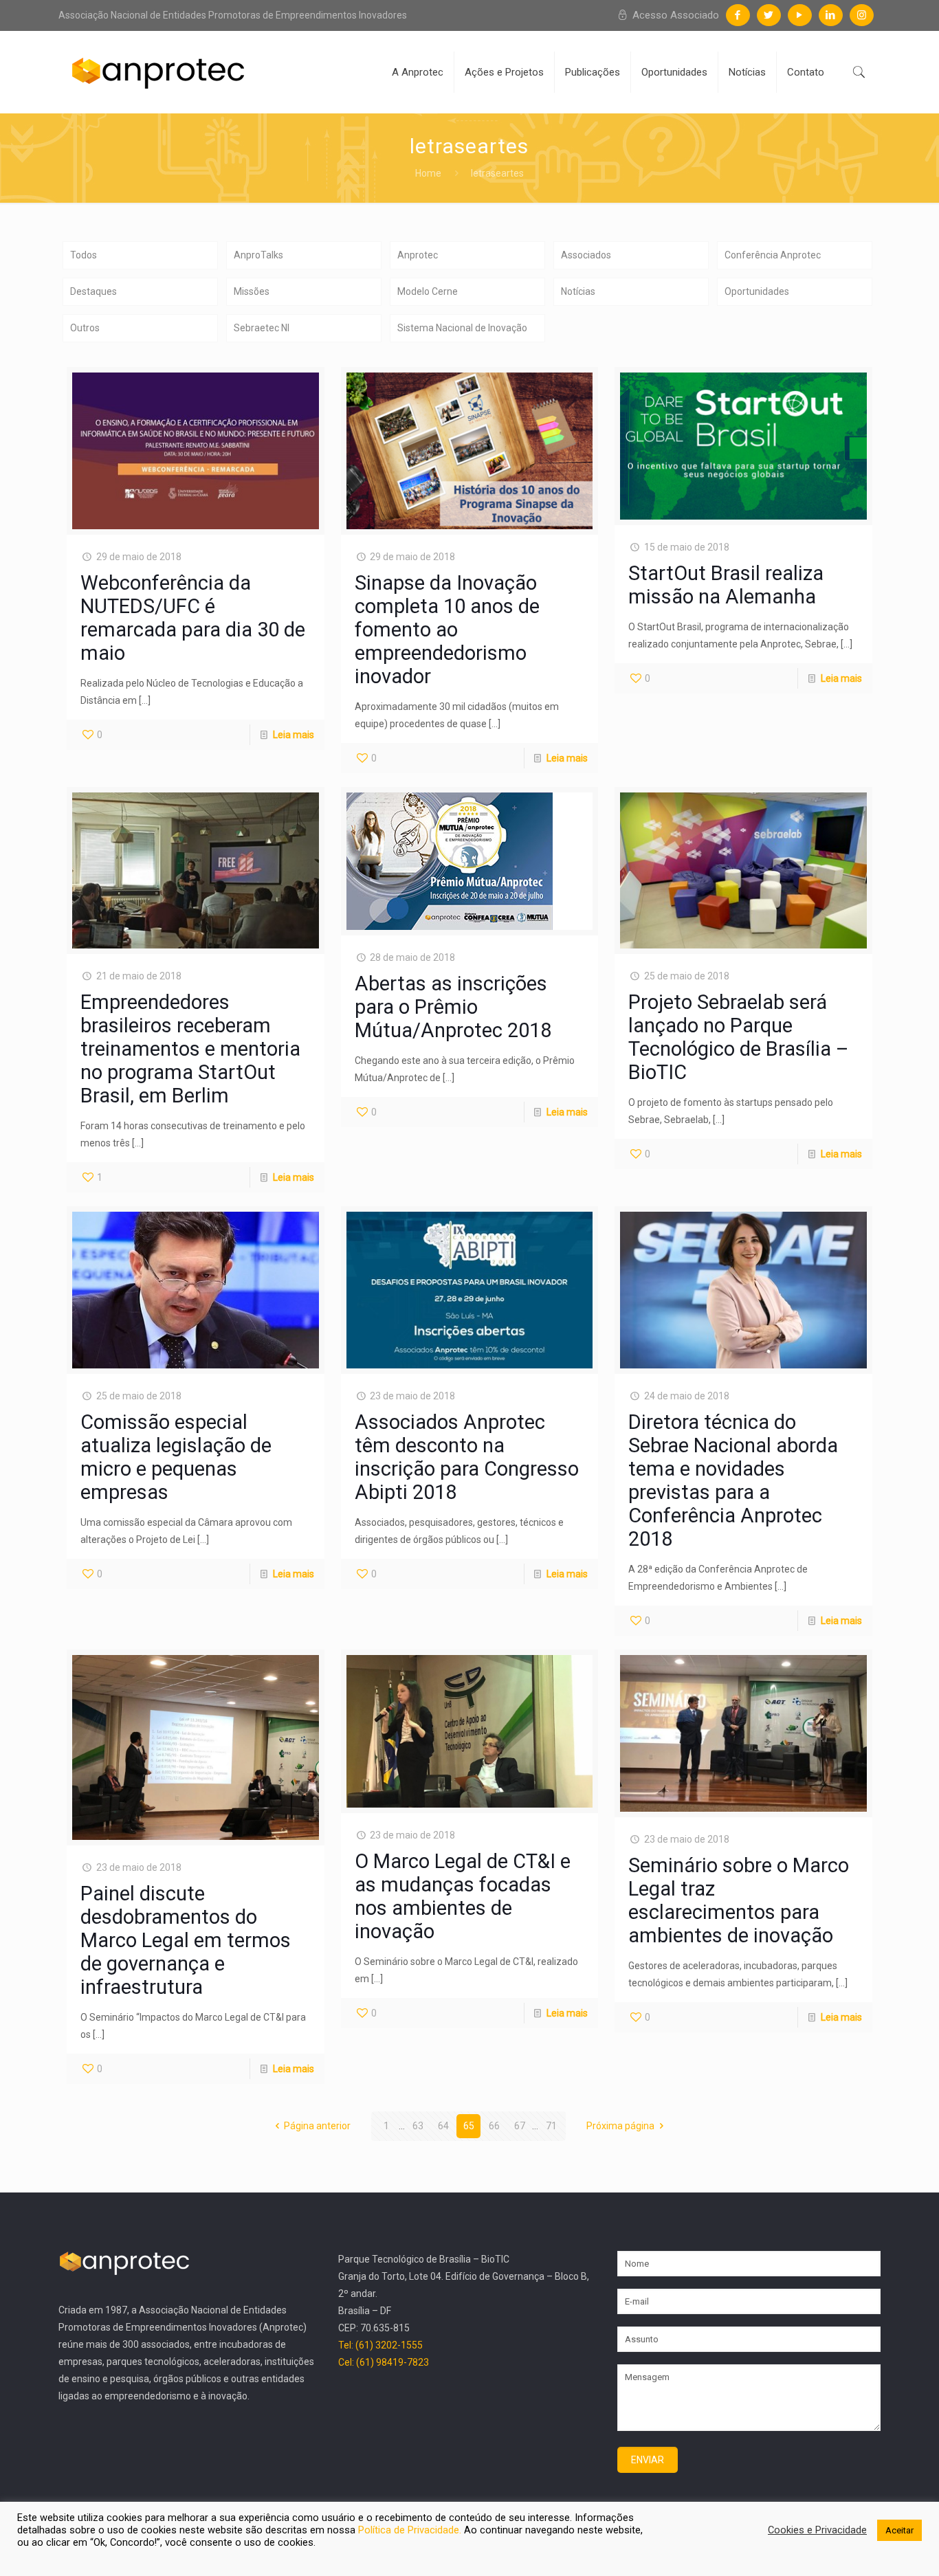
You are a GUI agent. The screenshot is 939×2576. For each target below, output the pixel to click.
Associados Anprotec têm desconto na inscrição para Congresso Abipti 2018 (467, 1457)
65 (469, 2126)
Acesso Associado (674, 15)
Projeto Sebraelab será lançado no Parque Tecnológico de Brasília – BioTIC (739, 1037)
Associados (586, 255)
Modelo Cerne (428, 291)
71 (551, 2126)
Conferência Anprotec (773, 255)
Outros (85, 328)
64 (443, 2126)
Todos (84, 255)
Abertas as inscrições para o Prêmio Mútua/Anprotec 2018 (453, 1007)
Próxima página (620, 2126)
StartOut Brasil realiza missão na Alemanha (726, 585)
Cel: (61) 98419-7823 (384, 2362)
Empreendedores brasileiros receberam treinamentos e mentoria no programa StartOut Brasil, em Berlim (190, 1049)
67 (520, 2126)
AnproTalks (258, 255)
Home (428, 173)
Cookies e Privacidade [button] (817, 2530)
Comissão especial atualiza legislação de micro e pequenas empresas (176, 1457)
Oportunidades (757, 291)
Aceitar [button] (899, 2530)
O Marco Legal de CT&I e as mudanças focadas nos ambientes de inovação (463, 1896)
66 (494, 2126)
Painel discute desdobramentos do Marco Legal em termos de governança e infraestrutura (186, 1940)
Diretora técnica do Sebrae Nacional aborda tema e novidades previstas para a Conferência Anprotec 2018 (733, 1480)
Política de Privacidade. (411, 2530)
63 (418, 2126)
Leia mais (294, 735)
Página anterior (317, 2126)
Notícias (578, 291)
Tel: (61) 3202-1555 (380, 2345)
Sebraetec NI (262, 328)
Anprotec (418, 255)
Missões (252, 291)
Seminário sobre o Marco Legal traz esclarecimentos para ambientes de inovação (739, 1900)
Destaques (93, 291)
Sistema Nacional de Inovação (462, 328)
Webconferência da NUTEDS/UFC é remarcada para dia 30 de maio (193, 618)
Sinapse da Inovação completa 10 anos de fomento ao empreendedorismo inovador (447, 630)
